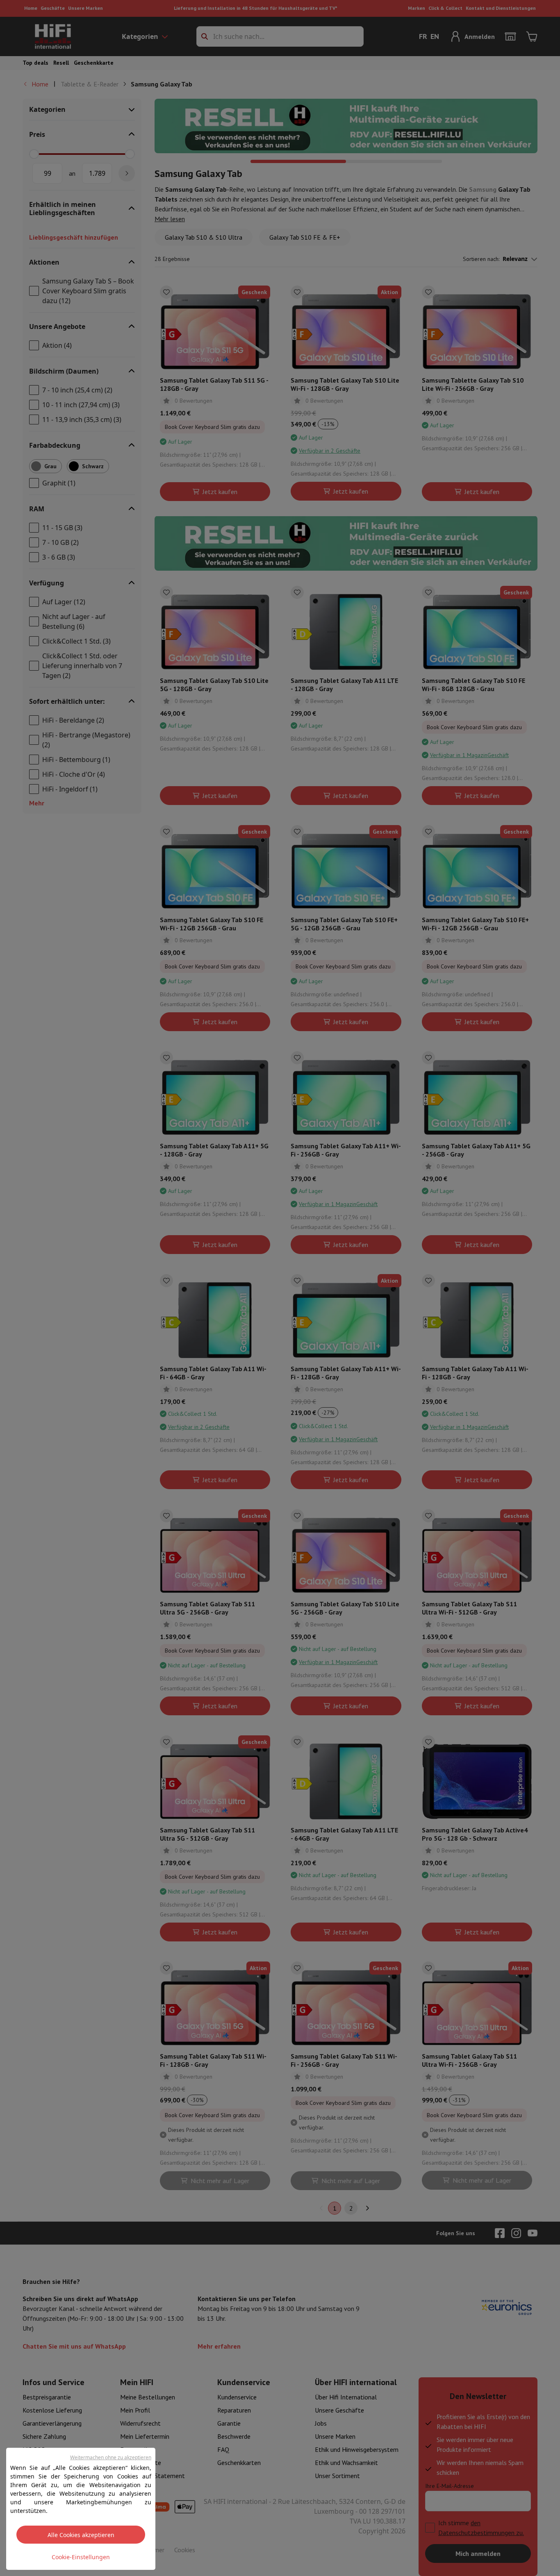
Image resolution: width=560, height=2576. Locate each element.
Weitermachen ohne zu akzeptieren (111, 2457)
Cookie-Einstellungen (81, 2557)
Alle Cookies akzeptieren (81, 2535)
